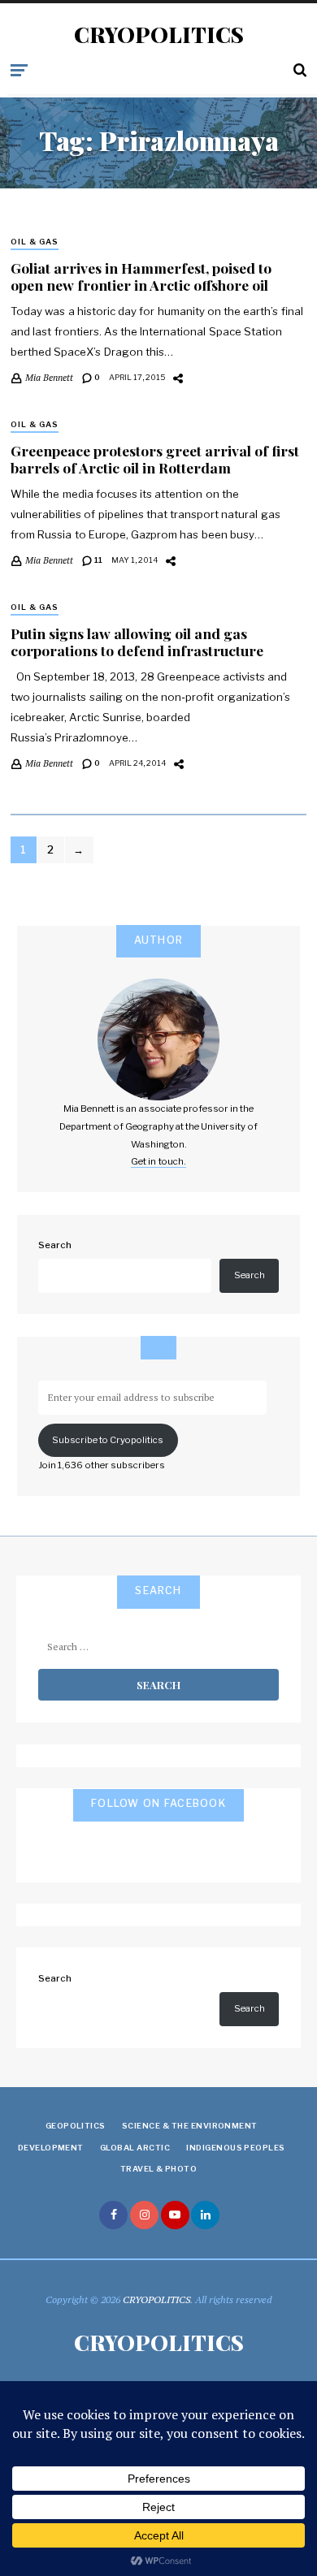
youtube (175, 2215)
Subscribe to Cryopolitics (108, 1440)
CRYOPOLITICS (159, 35)
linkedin (205, 2215)
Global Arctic (135, 2148)
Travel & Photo (159, 2169)
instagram (144, 2215)
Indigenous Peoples (236, 2148)
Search (55, 1245)
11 (98, 560)
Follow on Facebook (158, 1803)
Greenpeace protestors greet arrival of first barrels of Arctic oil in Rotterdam (155, 459)
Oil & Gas (35, 242)
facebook (113, 2215)
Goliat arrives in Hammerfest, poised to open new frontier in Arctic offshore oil (141, 276)
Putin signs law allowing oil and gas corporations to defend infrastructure (137, 642)
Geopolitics (76, 2126)
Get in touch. (158, 1161)
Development (51, 2148)
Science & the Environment (190, 2126)
